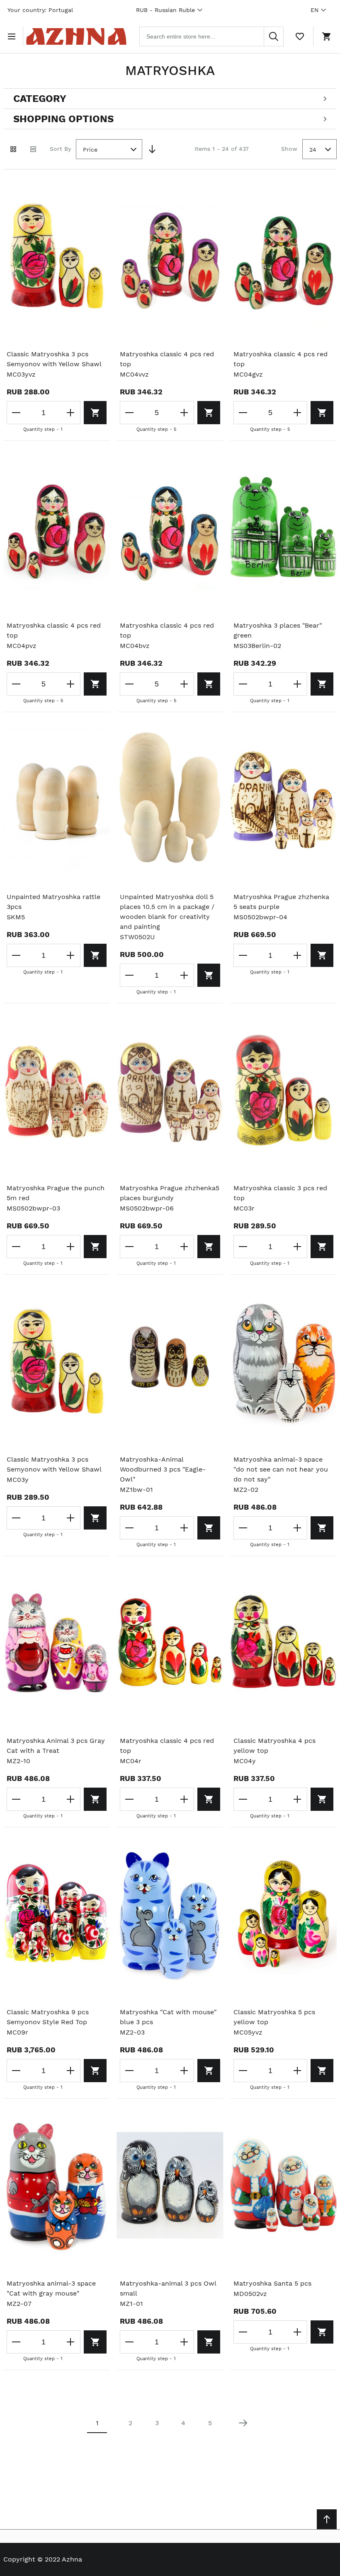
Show (289, 149)
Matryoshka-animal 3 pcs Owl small (168, 2288)
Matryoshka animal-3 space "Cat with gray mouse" (51, 2288)
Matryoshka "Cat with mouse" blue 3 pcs (168, 2017)
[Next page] (243, 2423)
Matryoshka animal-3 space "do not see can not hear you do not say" (281, 1469)
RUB (165, 10)
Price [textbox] (90, 150)
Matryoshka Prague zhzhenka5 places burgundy (170, 1193)
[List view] (33, 149)
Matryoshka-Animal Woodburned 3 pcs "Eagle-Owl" (163, 1469)
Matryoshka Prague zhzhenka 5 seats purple (281, 902)
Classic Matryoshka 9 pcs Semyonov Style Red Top (48, 2017)
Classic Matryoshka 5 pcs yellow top (274, 2017)
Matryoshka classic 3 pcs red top (280, 1193)
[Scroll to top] (327, 2519)
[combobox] (211, 36)
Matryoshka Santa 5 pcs (272, 2283)
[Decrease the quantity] (17, 413)
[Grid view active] (13, 149)
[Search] (274, 36)
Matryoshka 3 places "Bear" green (278, 630)
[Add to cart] (95, 413)
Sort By (60, 149)
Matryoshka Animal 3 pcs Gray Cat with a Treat (56, 1746)
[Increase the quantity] (70, 413)
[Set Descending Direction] (152, 149)
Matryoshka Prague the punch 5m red (56, 1193)
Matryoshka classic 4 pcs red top (167, 359)
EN (314, 10)
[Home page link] (76, 36)
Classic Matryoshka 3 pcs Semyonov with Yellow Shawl (54, 359)
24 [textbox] (313, 150)
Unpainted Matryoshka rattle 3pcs (53, 902)
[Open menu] (13, 36)
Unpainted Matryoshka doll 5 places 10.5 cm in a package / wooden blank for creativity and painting (167, 912)
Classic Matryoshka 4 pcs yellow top (274, 1746)
